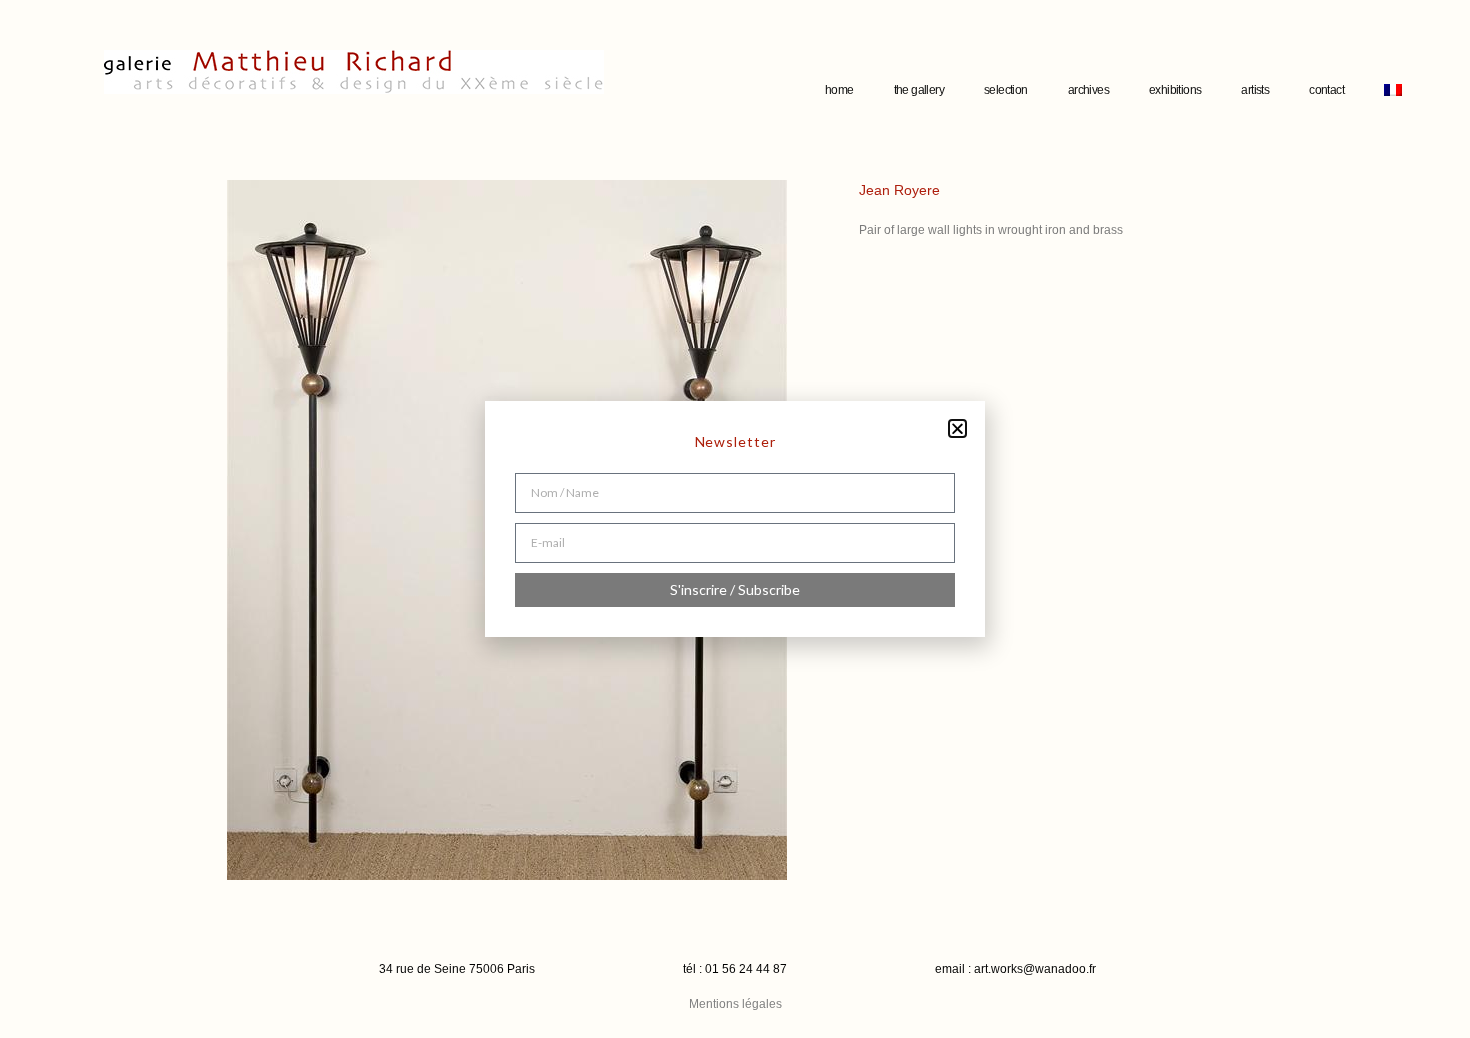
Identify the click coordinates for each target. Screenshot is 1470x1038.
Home (839, 90)
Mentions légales (735, 1004)
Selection (1006, 90)
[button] (957, 428)
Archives (1088, 90)
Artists (1255, 90)
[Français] (1393, 90)
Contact (1326, 90)
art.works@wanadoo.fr (1035, 969)
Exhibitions (1175, 90)
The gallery (919, 90)
